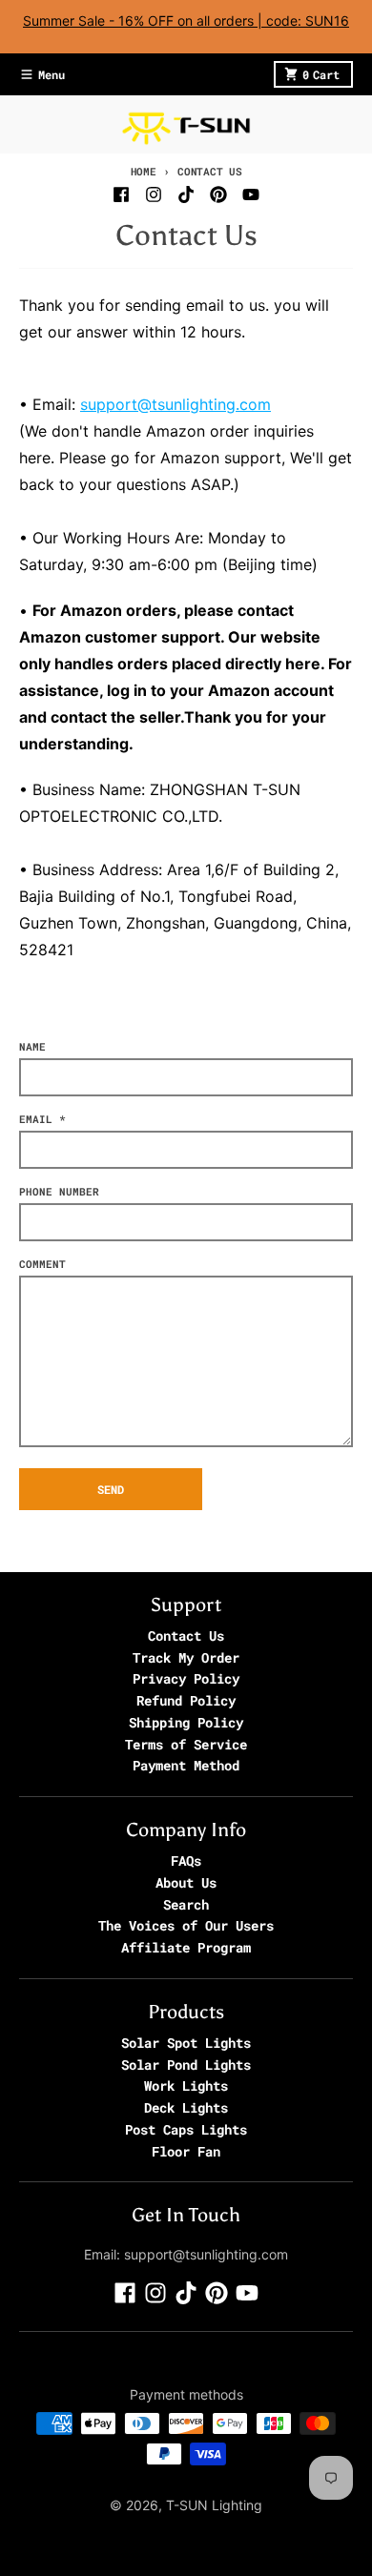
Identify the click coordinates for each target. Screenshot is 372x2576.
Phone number (59, 1191)
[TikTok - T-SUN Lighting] (186, 194)
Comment (42, 1264)
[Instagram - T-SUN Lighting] (154, 194)
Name (32, 1046)
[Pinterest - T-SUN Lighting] (218, 194)
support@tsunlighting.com (176, 404)
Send (111, 1489)
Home (144, 171)
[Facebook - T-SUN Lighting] (121, 194)
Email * (42, 1119)
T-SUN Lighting (214, 2505)
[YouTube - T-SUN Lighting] (251, 194)
